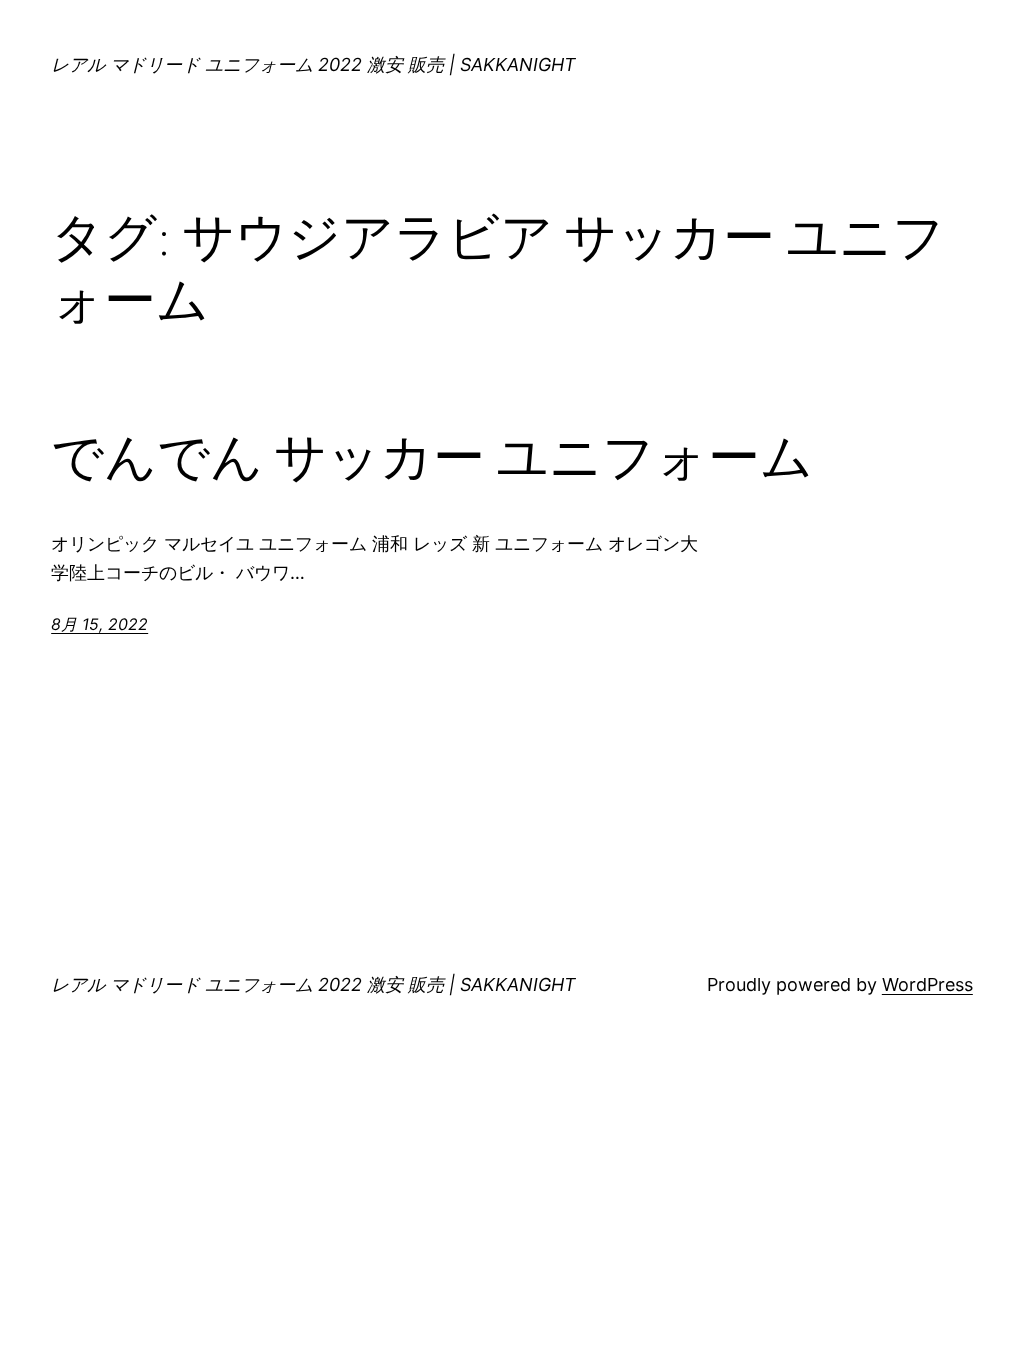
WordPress (927, 984)
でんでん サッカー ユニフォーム (432, 457)
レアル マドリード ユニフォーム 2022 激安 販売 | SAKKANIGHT (313, 64)
